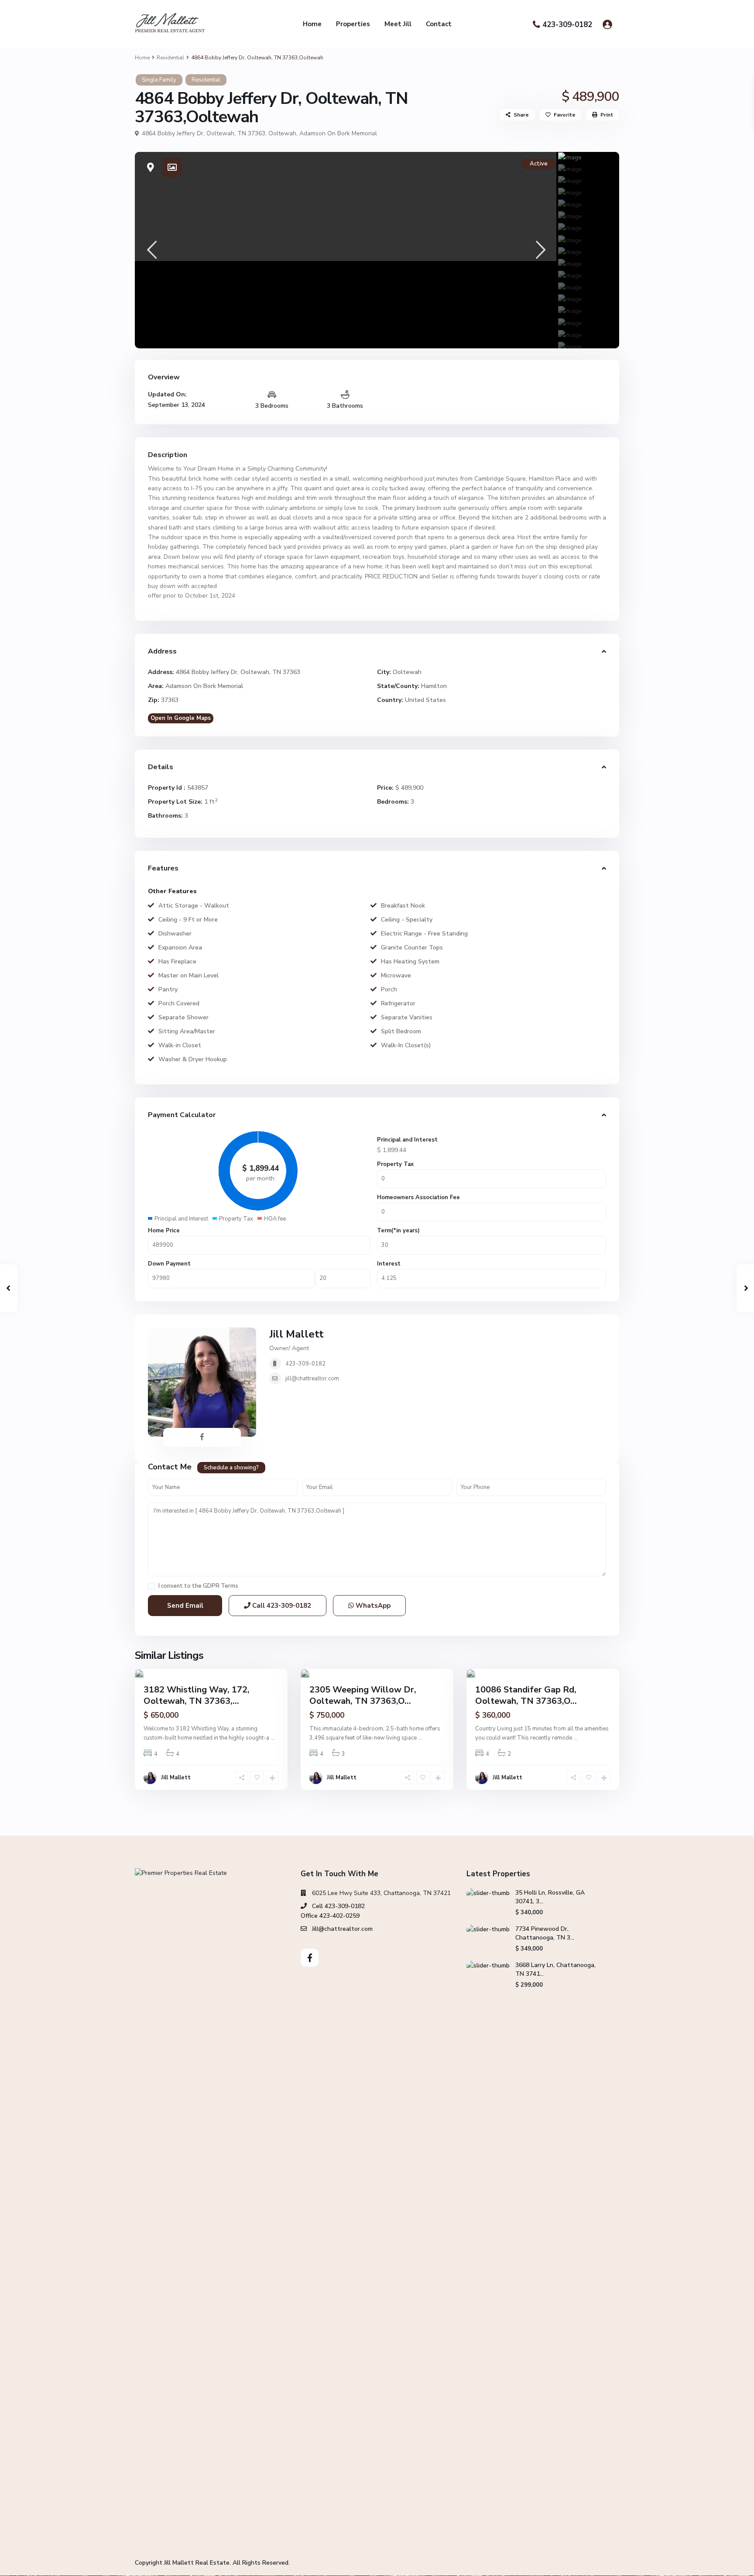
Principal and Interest (407, 1140)
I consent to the (198, 1586)
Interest (389, 1264)
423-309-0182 (567, 25)
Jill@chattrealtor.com (342, 1929)
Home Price (164, 1231)
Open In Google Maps (181, 718)
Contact (439, 24)
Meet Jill (398, 24)
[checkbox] (151, 1586)
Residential (170, 58)
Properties (353, 24)
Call (281, 1606)
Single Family (159, 80)
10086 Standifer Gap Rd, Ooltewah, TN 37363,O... (526, 1695)
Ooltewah (282, 133)
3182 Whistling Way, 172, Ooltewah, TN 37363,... (197, 1695)
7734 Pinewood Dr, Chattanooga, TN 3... (545, 1933)
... (272, 1738)
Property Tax (395, 1164)
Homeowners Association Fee (418, 1197)
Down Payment (169, 1264)
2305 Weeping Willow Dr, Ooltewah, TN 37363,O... (363, 1695)
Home (312, 24)
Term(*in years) (398, 1231)
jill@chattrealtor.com (312, 1379)
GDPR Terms (221, 1586)
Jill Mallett (296, 1334)
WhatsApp (372, 1606)
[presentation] (151, 250)
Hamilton (434, 686)
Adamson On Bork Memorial (338, 133)
